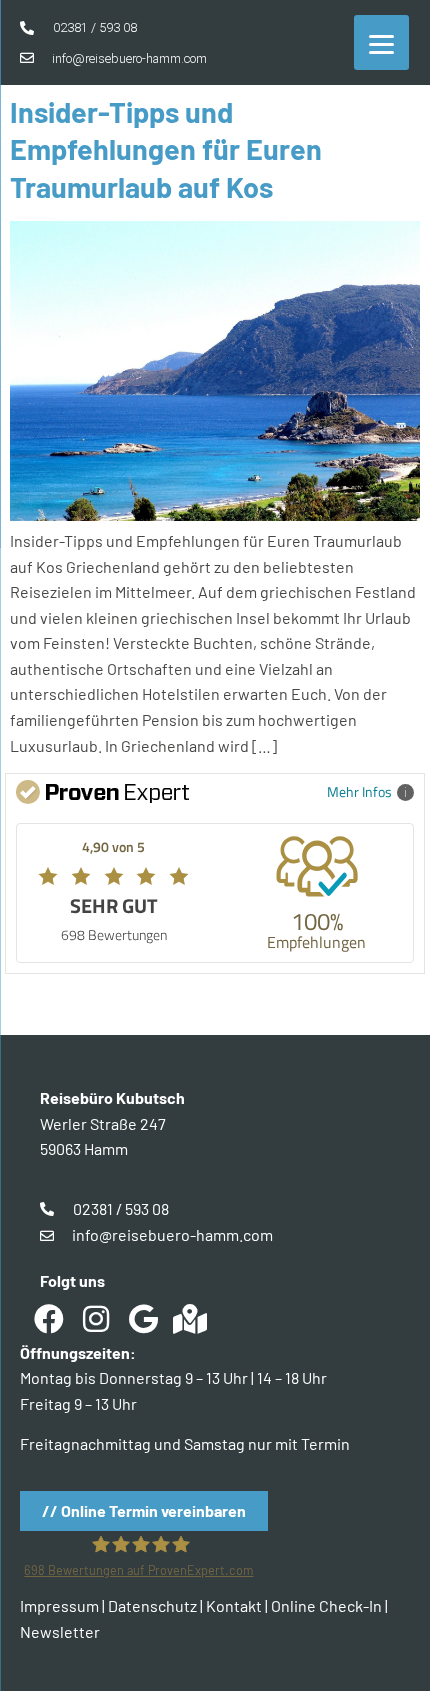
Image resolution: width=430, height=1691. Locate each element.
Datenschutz (152, 1605)
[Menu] (381, 42)
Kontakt (234, 1605)
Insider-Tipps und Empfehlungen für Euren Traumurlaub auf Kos (166, 149)
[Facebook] (49, 1319)
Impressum (59, 1605)
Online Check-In (326, 1605)
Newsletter (60, 1631)
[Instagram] (96, 1319)
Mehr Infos (359, 791)
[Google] (143, 1319)
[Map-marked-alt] (190, 1319)
